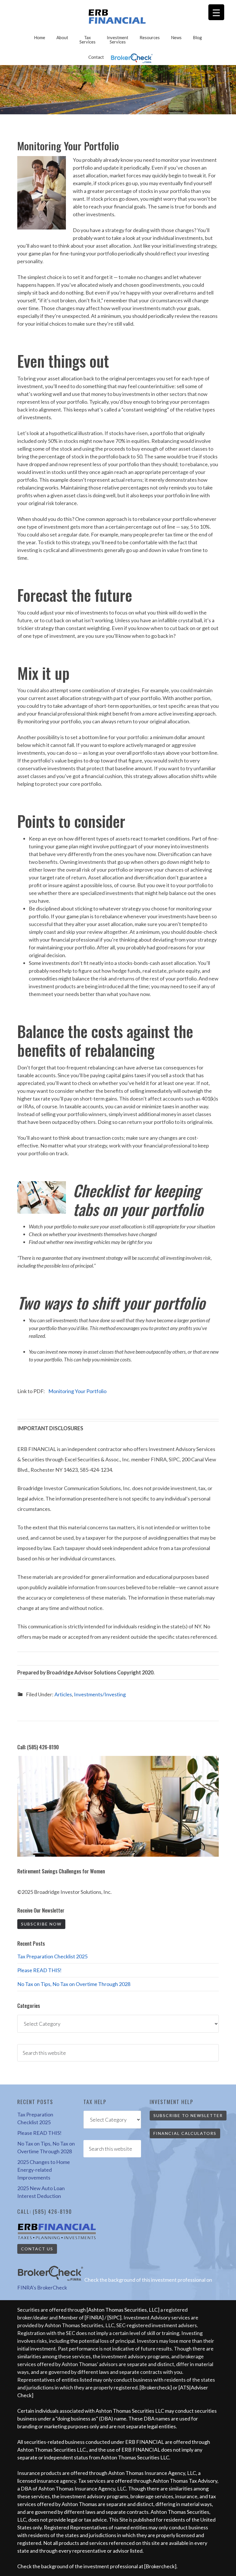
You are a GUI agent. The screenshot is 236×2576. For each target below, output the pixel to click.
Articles (63, 1694)
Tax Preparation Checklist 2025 (52, 1956)
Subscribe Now (41, 1924)
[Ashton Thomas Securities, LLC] (123, 2310)
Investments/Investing (100, 1694)
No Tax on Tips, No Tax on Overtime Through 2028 (74, 1984)
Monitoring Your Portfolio (77, 1391)
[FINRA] (94, 2317)
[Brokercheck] (156, 2387)
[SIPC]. (115, 2317)
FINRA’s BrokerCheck (42, 2287)
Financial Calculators (185, 2133)
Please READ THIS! (39, 1970)
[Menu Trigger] (216, 12)
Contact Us (37, 2249)
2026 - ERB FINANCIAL (118, 17)
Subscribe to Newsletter (188, 2115)
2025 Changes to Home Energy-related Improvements (44, 2170)
